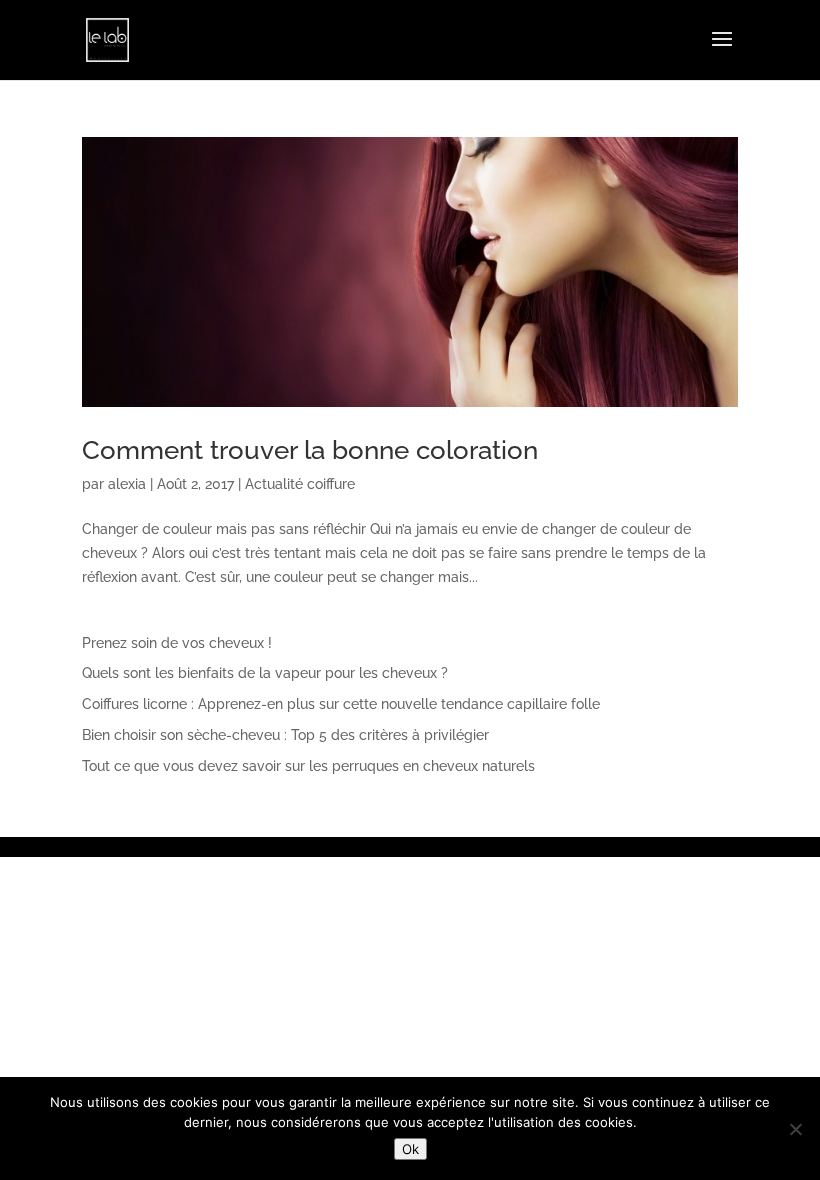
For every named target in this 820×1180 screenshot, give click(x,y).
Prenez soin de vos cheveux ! (177, 643)
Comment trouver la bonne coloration (310, 450)
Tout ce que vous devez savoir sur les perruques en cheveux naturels (308, 766)
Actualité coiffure (300, 484)
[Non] (795, 1129)
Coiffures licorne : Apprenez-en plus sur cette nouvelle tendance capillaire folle (341, 704)
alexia (127, 484)
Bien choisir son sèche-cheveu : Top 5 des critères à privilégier (285, 735)
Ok (410, 1149)
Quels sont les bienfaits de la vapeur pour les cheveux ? (265, 673)
